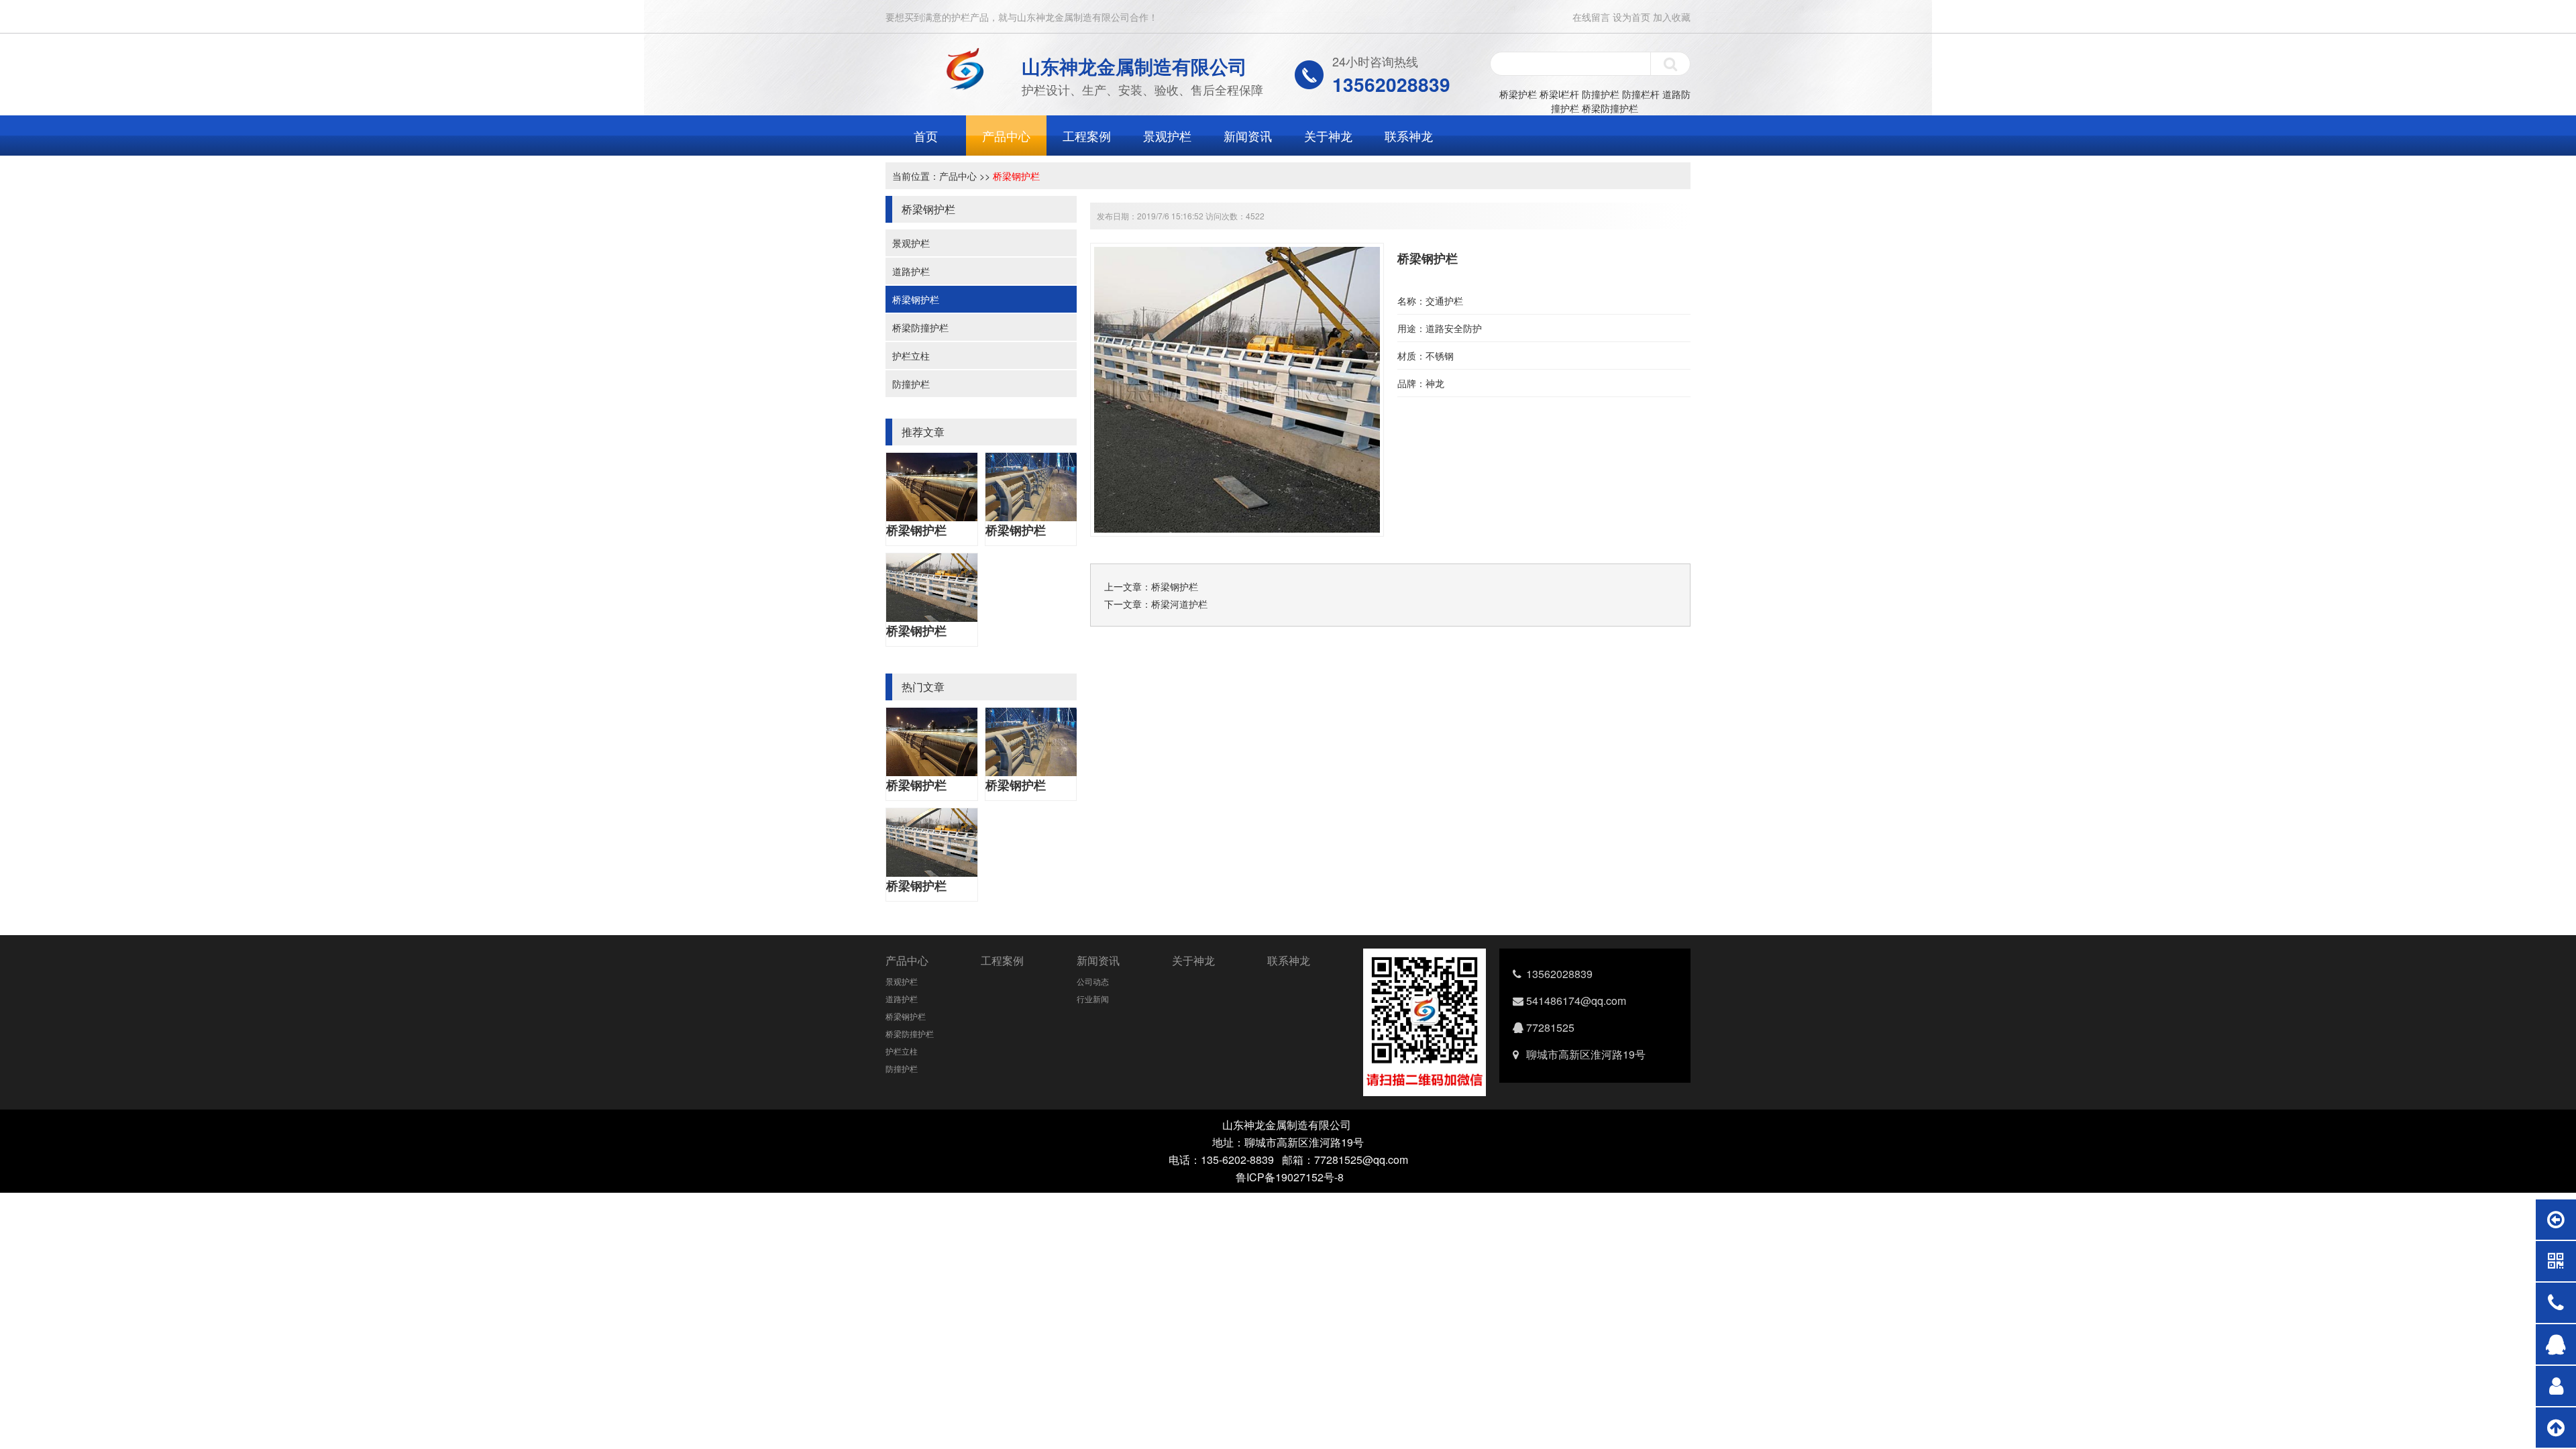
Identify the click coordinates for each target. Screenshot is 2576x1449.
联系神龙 (1409, 136)
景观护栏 (1167, 136)
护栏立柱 (911, 356)
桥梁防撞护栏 (1610, 108)
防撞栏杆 (1641, 94)
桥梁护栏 (1518, 94)
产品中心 (1006, 136)
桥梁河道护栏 (1179, 604)
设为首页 (1631, 17)
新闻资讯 (1248, 136)
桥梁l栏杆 (1559, 94)
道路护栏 (911, 271)
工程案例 (1087, 136)
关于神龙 (1328, 136)
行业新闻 (1093, 999)
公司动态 (1093, 981)
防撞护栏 (1601, 94)
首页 (926, 136)
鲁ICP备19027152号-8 (1290, 1177)
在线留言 (1591, 17)
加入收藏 (1672, 17)
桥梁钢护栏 (1016, 176)
